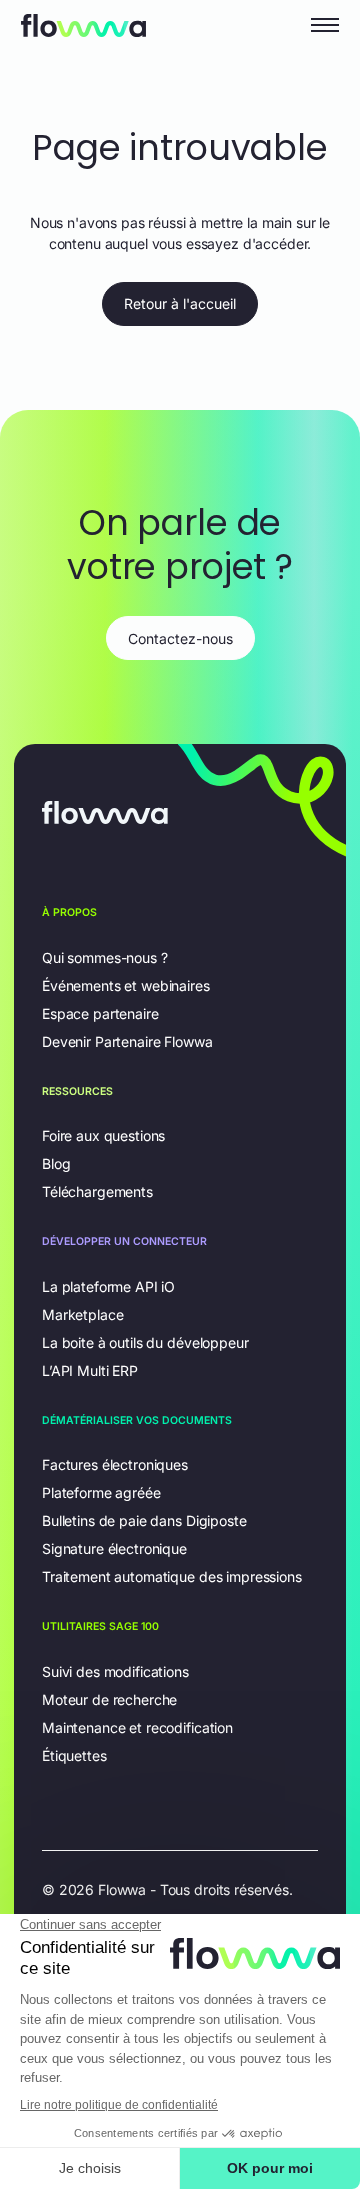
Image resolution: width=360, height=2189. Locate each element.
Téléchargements (97, 1191)
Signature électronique (114, 1548)
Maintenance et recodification (137, 1727)
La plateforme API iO (108, 1286)
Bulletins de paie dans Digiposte (144, 1520)
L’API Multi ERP (90, 1370)
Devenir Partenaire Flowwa (127, 1041)
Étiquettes (74, 1755)
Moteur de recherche (109, 1699)
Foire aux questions (103, 1135)
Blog (56, 1163)
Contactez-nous (180, 638)
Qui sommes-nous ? (105, 957)
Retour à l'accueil (180, 303)
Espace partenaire (100, 1013)
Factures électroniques (115, 1464)
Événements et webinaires (126, 985)
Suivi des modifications (115, 1671)
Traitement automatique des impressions (172, 1576)
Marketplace (82, 1314)
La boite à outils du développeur (145, 1342)
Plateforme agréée (101, 1492)
